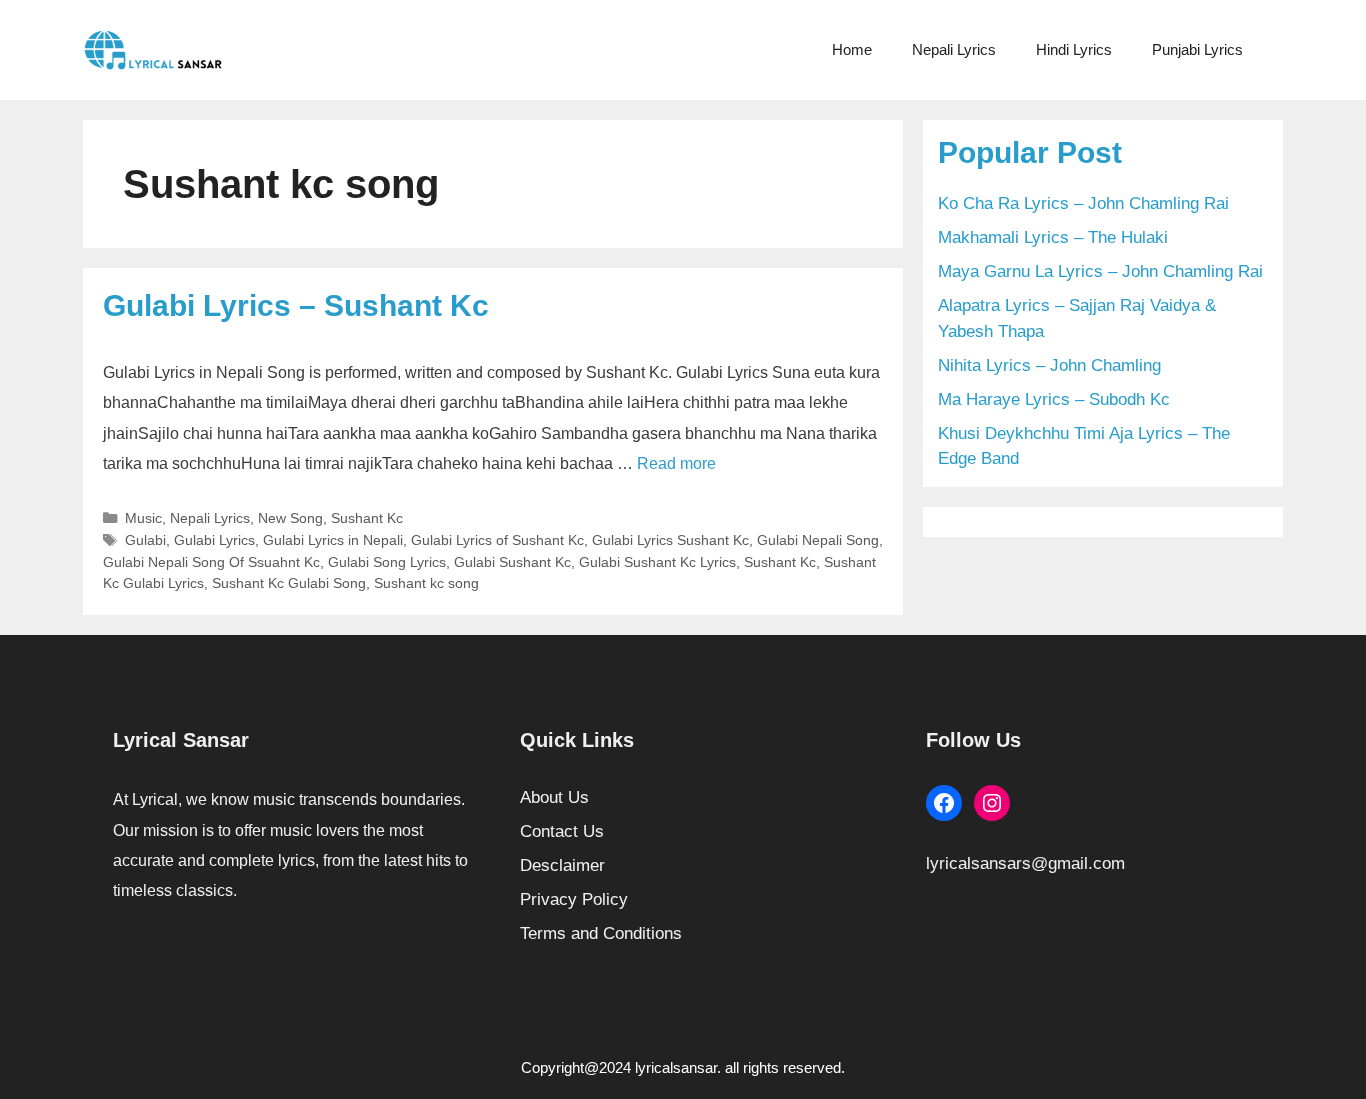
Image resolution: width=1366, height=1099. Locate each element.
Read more (676, 463)
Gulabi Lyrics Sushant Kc (670, 540)
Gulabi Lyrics (214, 540)
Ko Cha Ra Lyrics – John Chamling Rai (1083, 203)
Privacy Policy (574, 899)
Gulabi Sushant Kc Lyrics (657, 562)
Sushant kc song (426, 583)
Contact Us (562, 831)
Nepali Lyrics (954, 49)
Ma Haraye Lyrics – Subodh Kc (1054, 399)
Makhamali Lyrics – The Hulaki (1053, 237)
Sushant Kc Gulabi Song (289, 583)
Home (852, 49)
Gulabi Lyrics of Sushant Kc (497, 540)
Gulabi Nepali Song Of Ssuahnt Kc (211, 562)
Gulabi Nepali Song (818, 540)
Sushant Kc (367, 518)
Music (143, 518)
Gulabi (145, 540)
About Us (554, 797)
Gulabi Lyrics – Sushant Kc (296, 305)
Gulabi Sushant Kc (512, 562)
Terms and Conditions (601, 933)
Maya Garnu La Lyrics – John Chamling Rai (1100, 271)
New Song (290, 518)
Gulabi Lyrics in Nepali (333, 540)
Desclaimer (562, 865)
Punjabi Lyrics (1197, 49)
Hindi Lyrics (1074, 49)
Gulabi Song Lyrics (387, 562)
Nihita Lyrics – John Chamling (1049, 365)
